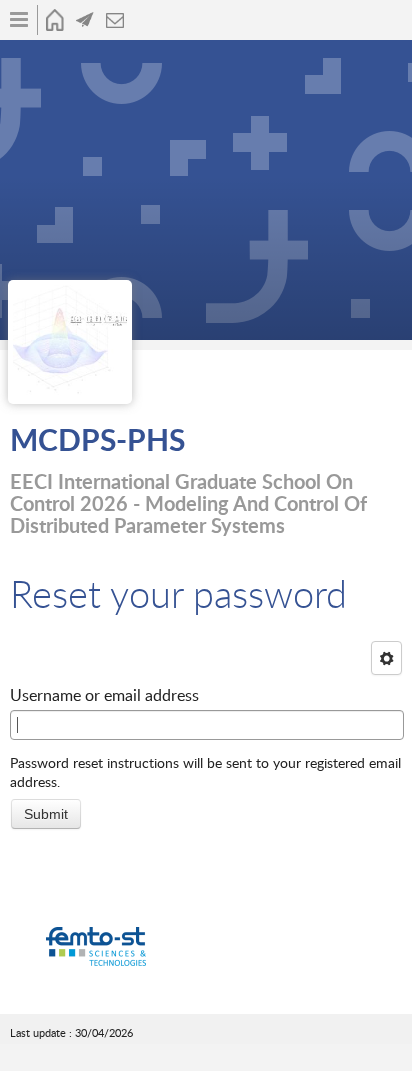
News (85, 20)
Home (55, 20)
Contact (115, 20)
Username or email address (104, 695)
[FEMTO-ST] (96, 947)
